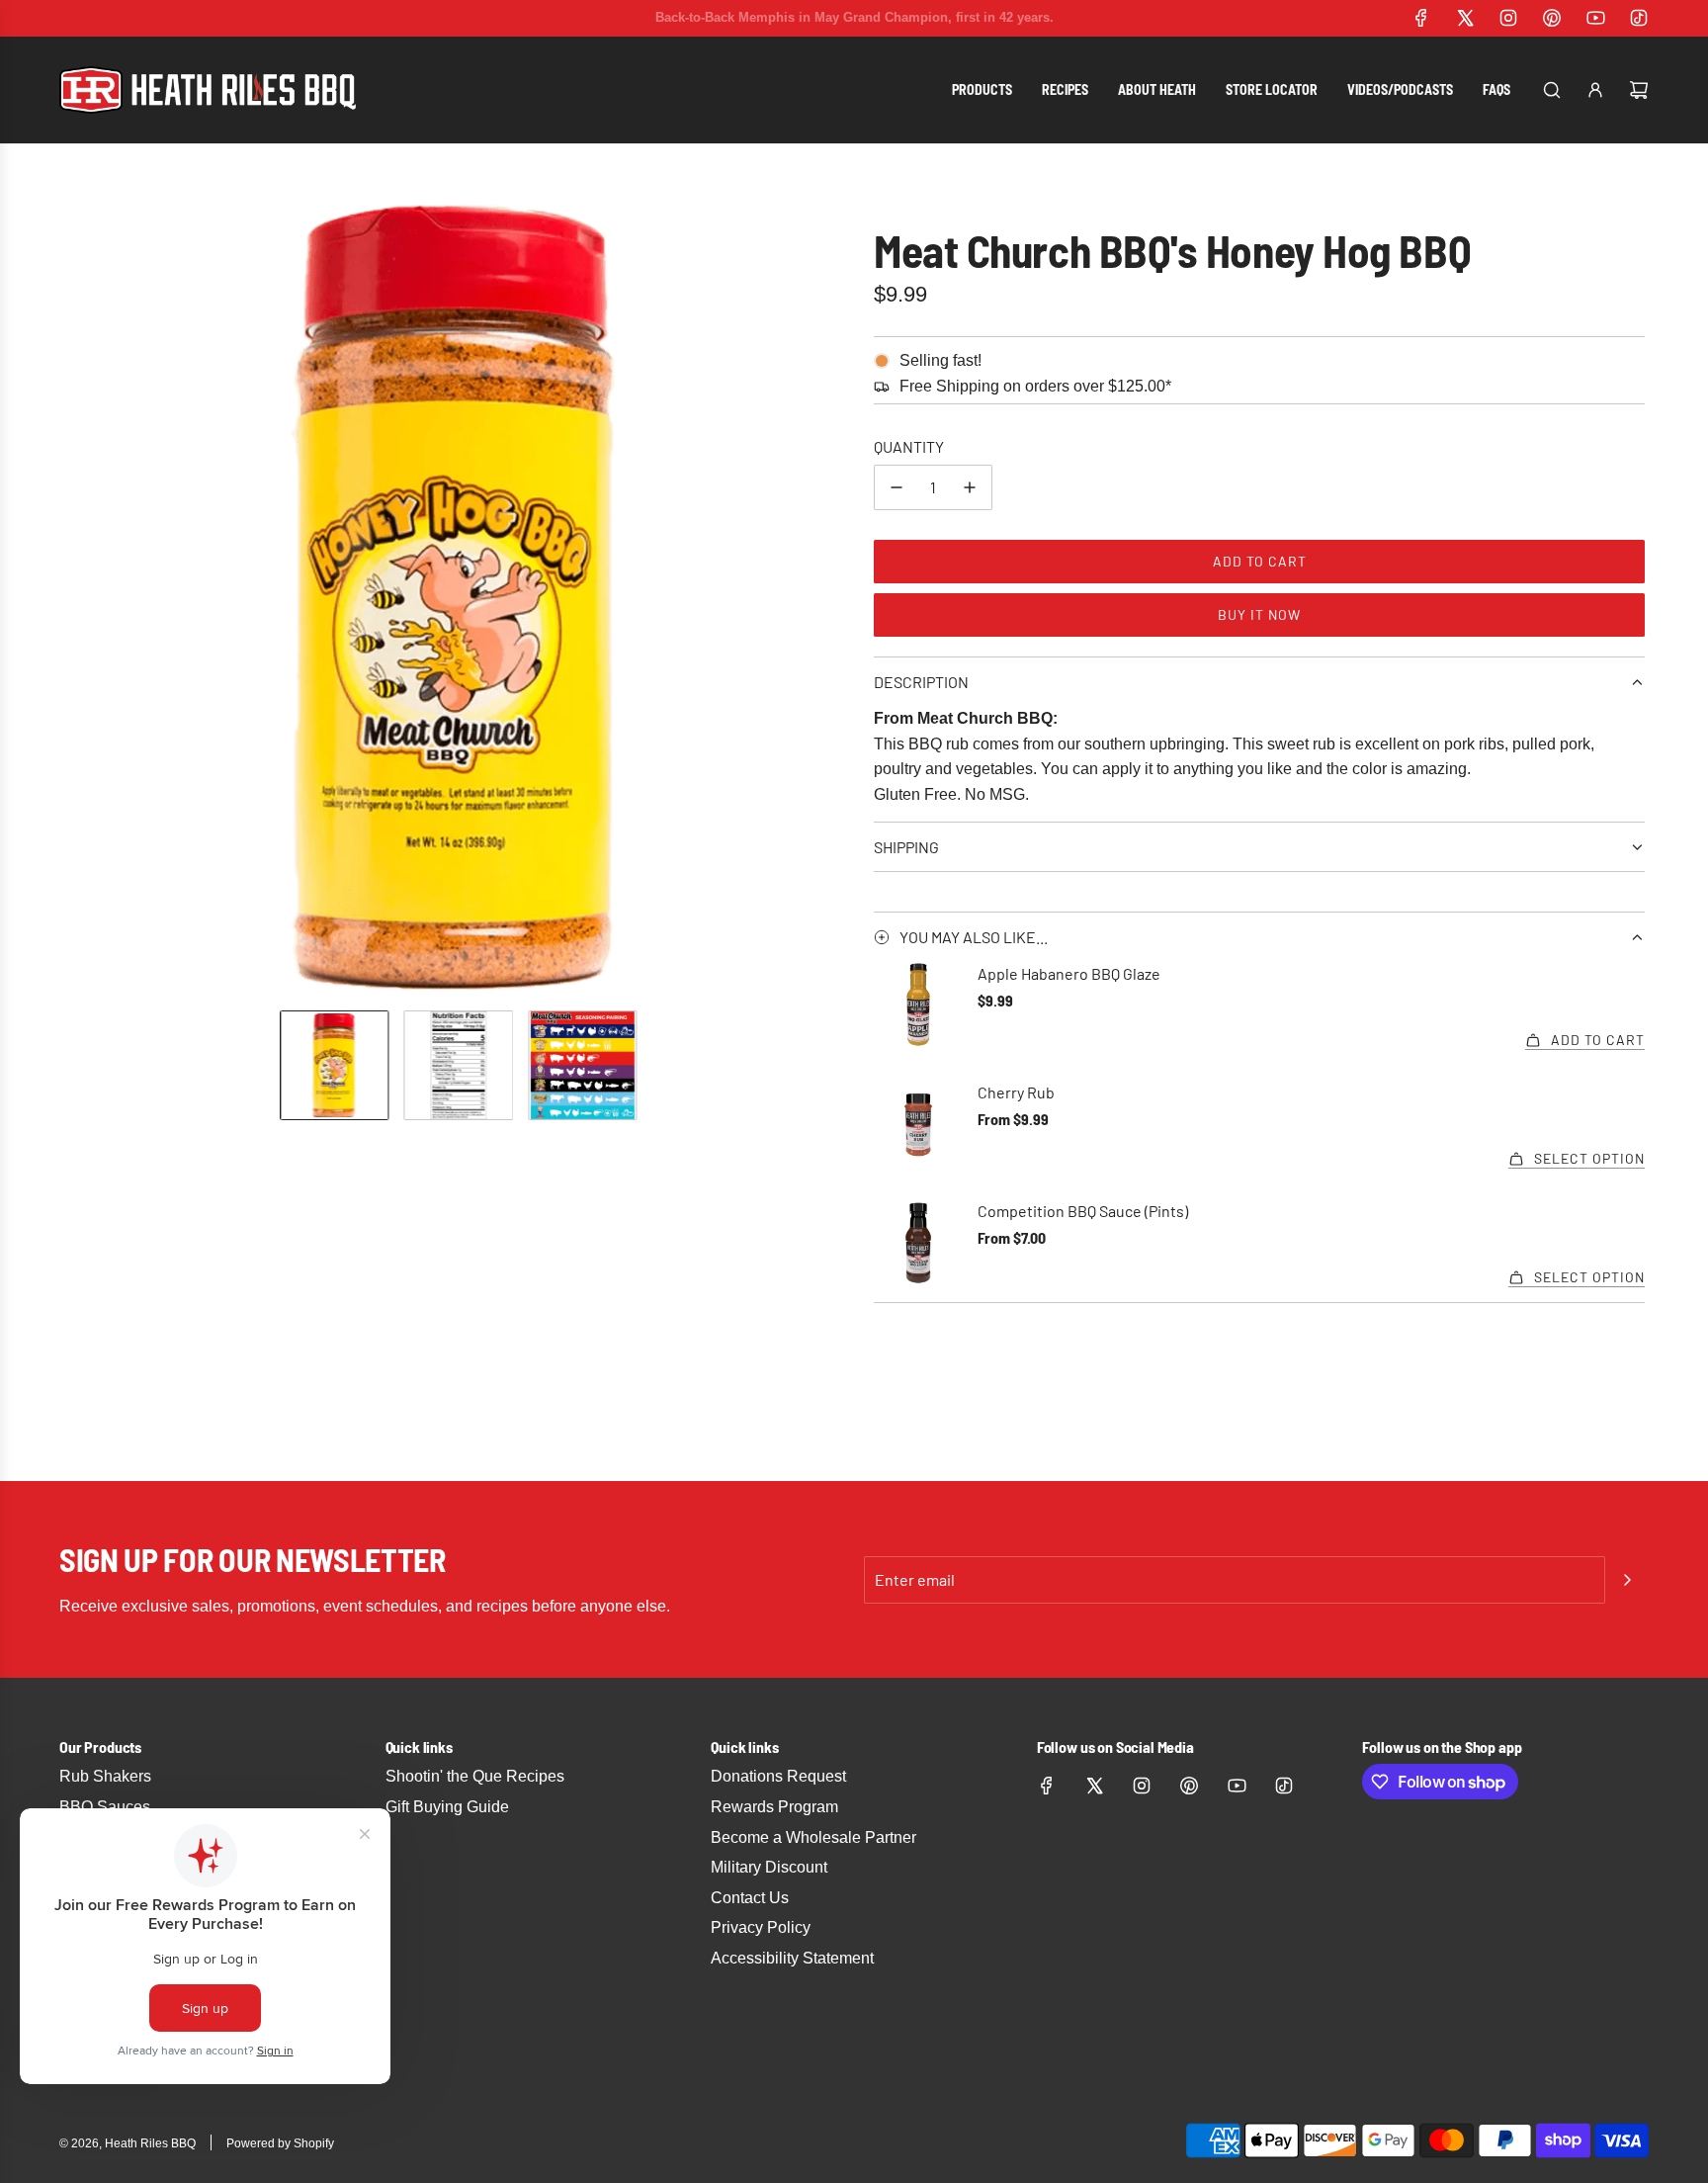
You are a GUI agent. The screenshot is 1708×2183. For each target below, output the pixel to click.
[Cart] (1639, 90)
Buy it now (1259, 614)
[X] (1465, 18)
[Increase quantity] (970, 487)
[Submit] (1627, 1580)
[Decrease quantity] (897, 487)
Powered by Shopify (280, 2143)
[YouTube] (1595, 18)
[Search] (1552, 90)
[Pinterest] (1552, 18)
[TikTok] (1639, 18)
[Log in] (1595, 90)
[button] (79, 599)
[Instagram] (1508, 18)
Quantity (909, 446)
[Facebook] (1421, 18)
